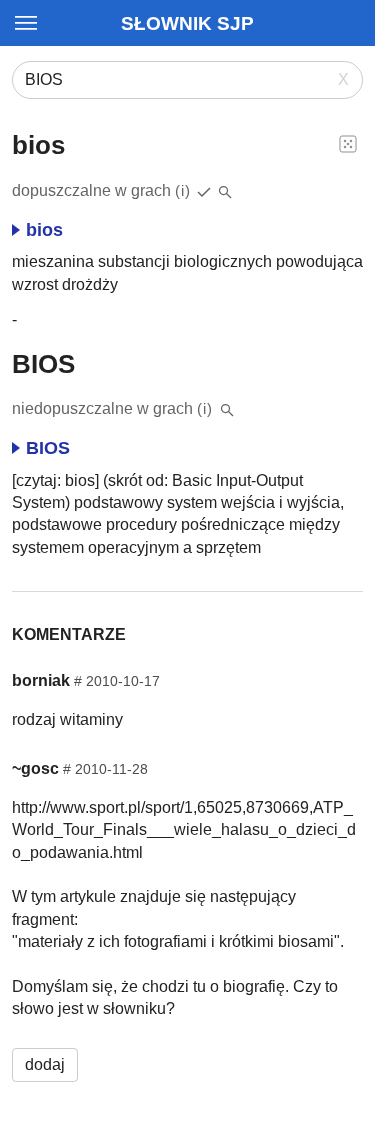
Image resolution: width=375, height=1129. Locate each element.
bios (44, 230)
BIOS (48, 448)
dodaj (45, 1064)
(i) (183, 190)
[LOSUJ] (348, 143)
